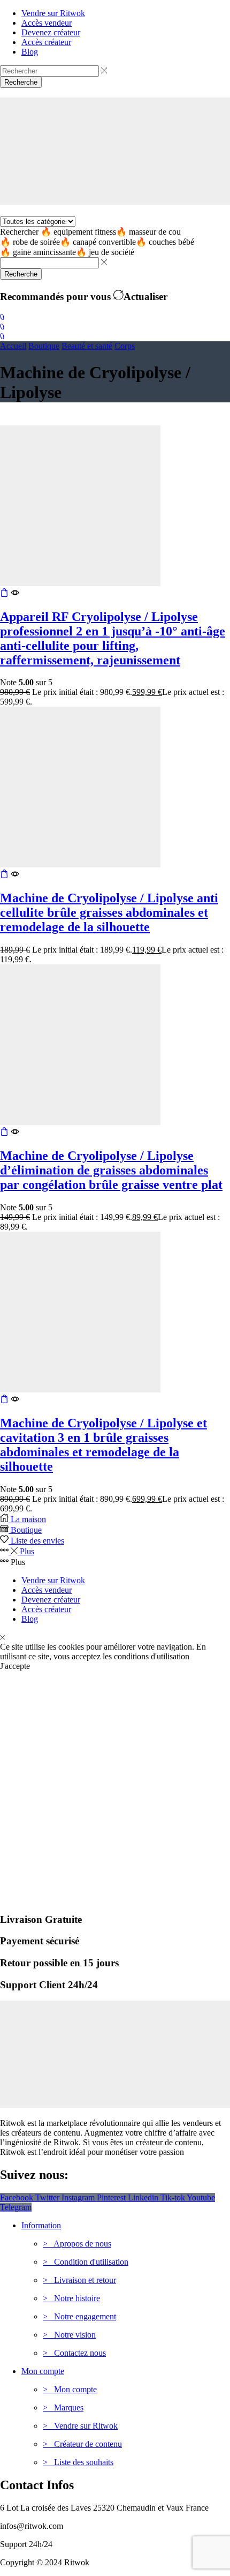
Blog (30, 1619)
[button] (2, 317)
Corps (125, 346)
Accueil (13, 346)
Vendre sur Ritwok (53, 1580)
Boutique (44, 346)
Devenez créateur (51, 1600)
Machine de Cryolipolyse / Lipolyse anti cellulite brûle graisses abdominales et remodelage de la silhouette (109, 912)
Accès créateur (46, 1609)
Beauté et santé (87, 346)
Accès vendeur (47, 1590)
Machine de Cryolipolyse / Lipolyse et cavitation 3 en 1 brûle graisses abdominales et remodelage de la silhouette (103, 1445)
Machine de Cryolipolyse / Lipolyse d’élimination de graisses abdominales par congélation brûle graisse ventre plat (111, 1170)
